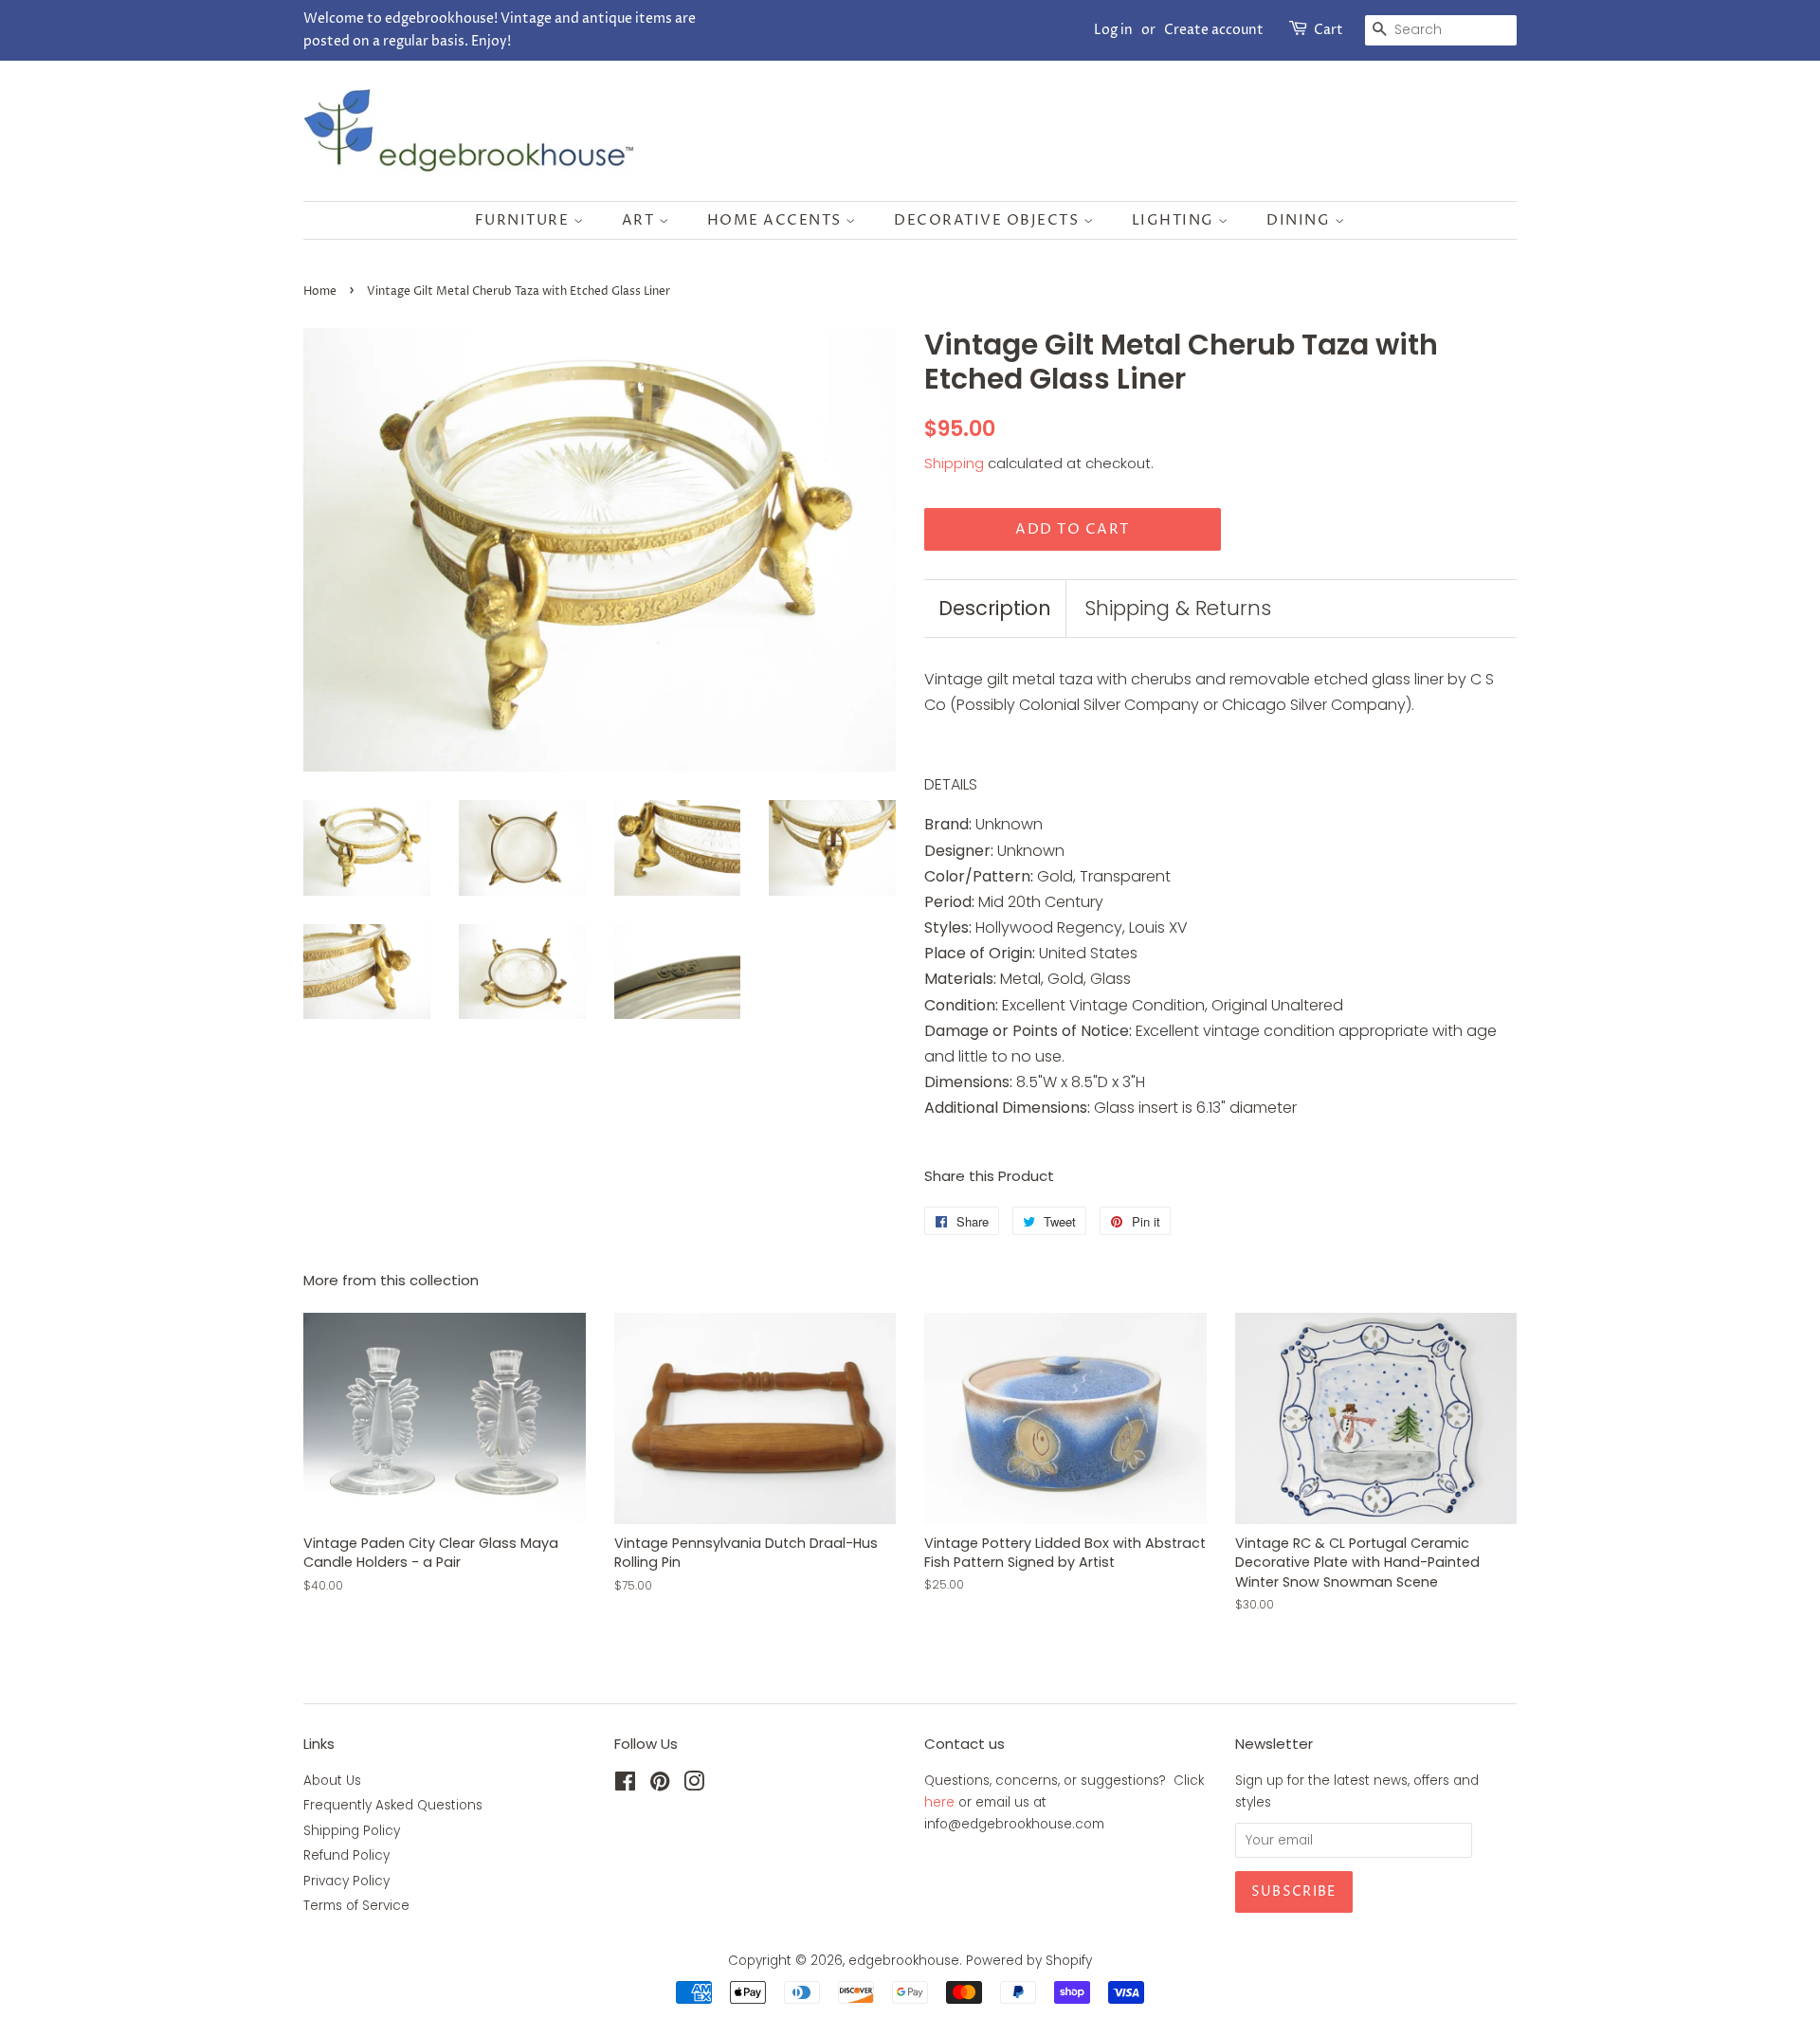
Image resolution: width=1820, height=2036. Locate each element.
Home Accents (777, 220)
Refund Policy (346, 1855)
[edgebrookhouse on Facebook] (625, 1785)
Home (320, 291)
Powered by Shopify (1029, 1961)
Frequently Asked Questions (393, 1805)
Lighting (1175, 220)
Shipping (954, 463)
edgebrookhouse (904, 1961)
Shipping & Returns (1178, 608)
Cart (1329, 30)
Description (995, 608)
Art (640, 220)
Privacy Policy (346, 1881)
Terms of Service (356, 1906)
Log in (1113, 30)
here (939, 1802)
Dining (1301, 220)
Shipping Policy (352, 1831)
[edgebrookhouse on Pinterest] (660, 1785)
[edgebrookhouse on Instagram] (694, 1785)
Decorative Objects (989, 220)
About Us (332, 1781)
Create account (1214, 30)
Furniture (524, 220)
